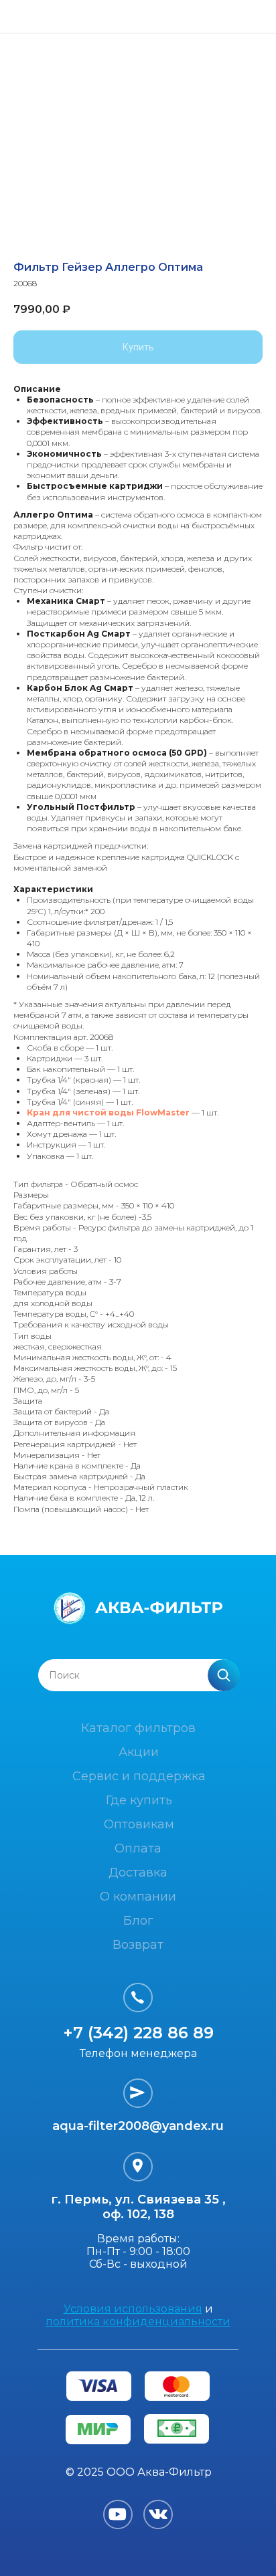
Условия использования (133, 2309)
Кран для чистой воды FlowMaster (108, 1112)
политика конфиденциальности (138, 2322)
